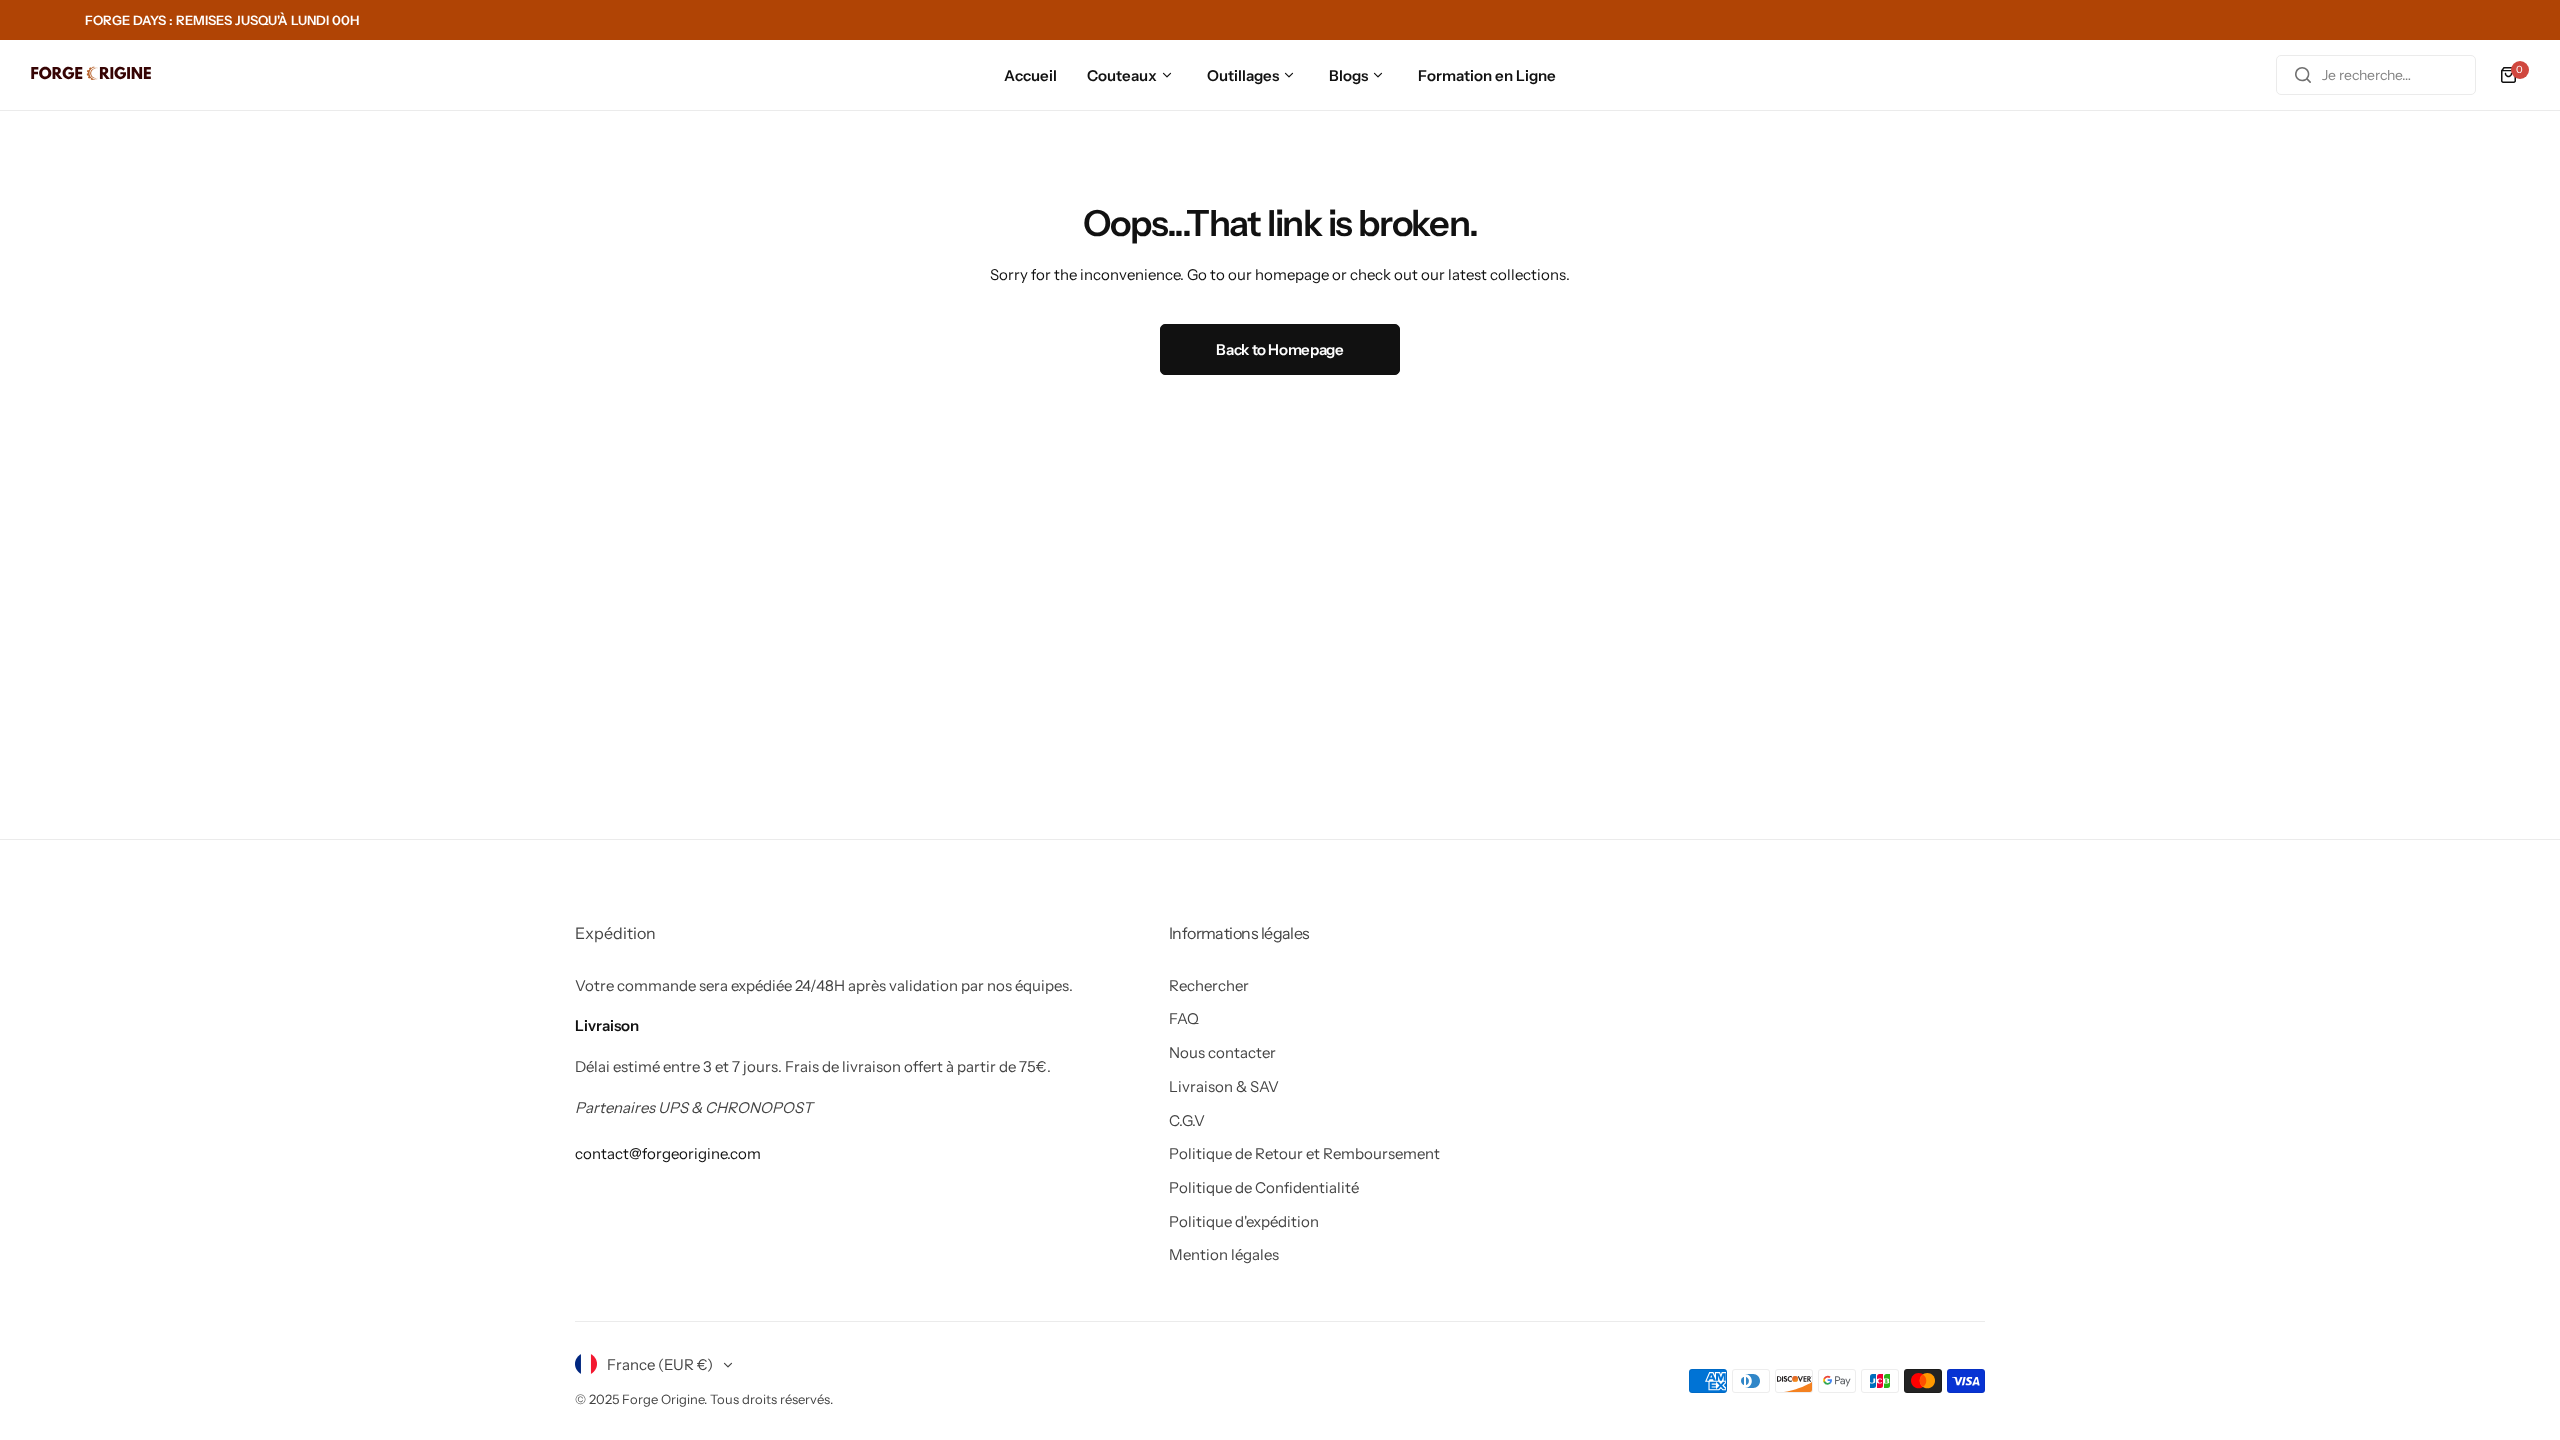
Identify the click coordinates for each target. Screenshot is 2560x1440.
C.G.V (1187, 1120)
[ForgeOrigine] (91, 75)
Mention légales (1224, 1254)
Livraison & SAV (1224, 1086)
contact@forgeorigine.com (668, 1153)
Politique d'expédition (1244, 1221)
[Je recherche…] (2303, 75)
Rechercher (1209, 985)
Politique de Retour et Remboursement (1304, 1153)
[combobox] (2376, 75)
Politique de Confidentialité (1264, 1187)
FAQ (1184, 1018)
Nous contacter (1222, 1052)
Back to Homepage (1279, 349)
